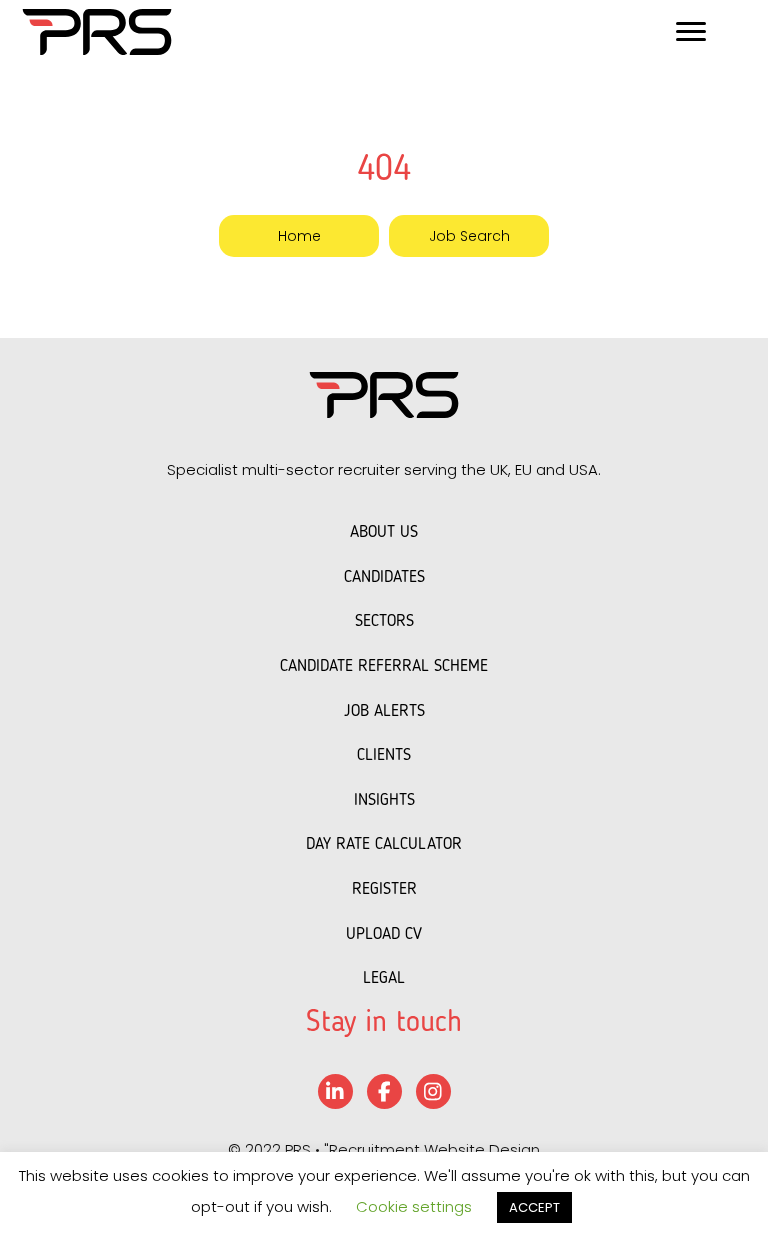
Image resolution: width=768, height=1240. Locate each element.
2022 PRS (278, 1149)
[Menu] (691, 32)
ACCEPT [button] (534, 1207)
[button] (299, 235)
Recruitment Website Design (434, 1149)
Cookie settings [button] (414, 1206)
